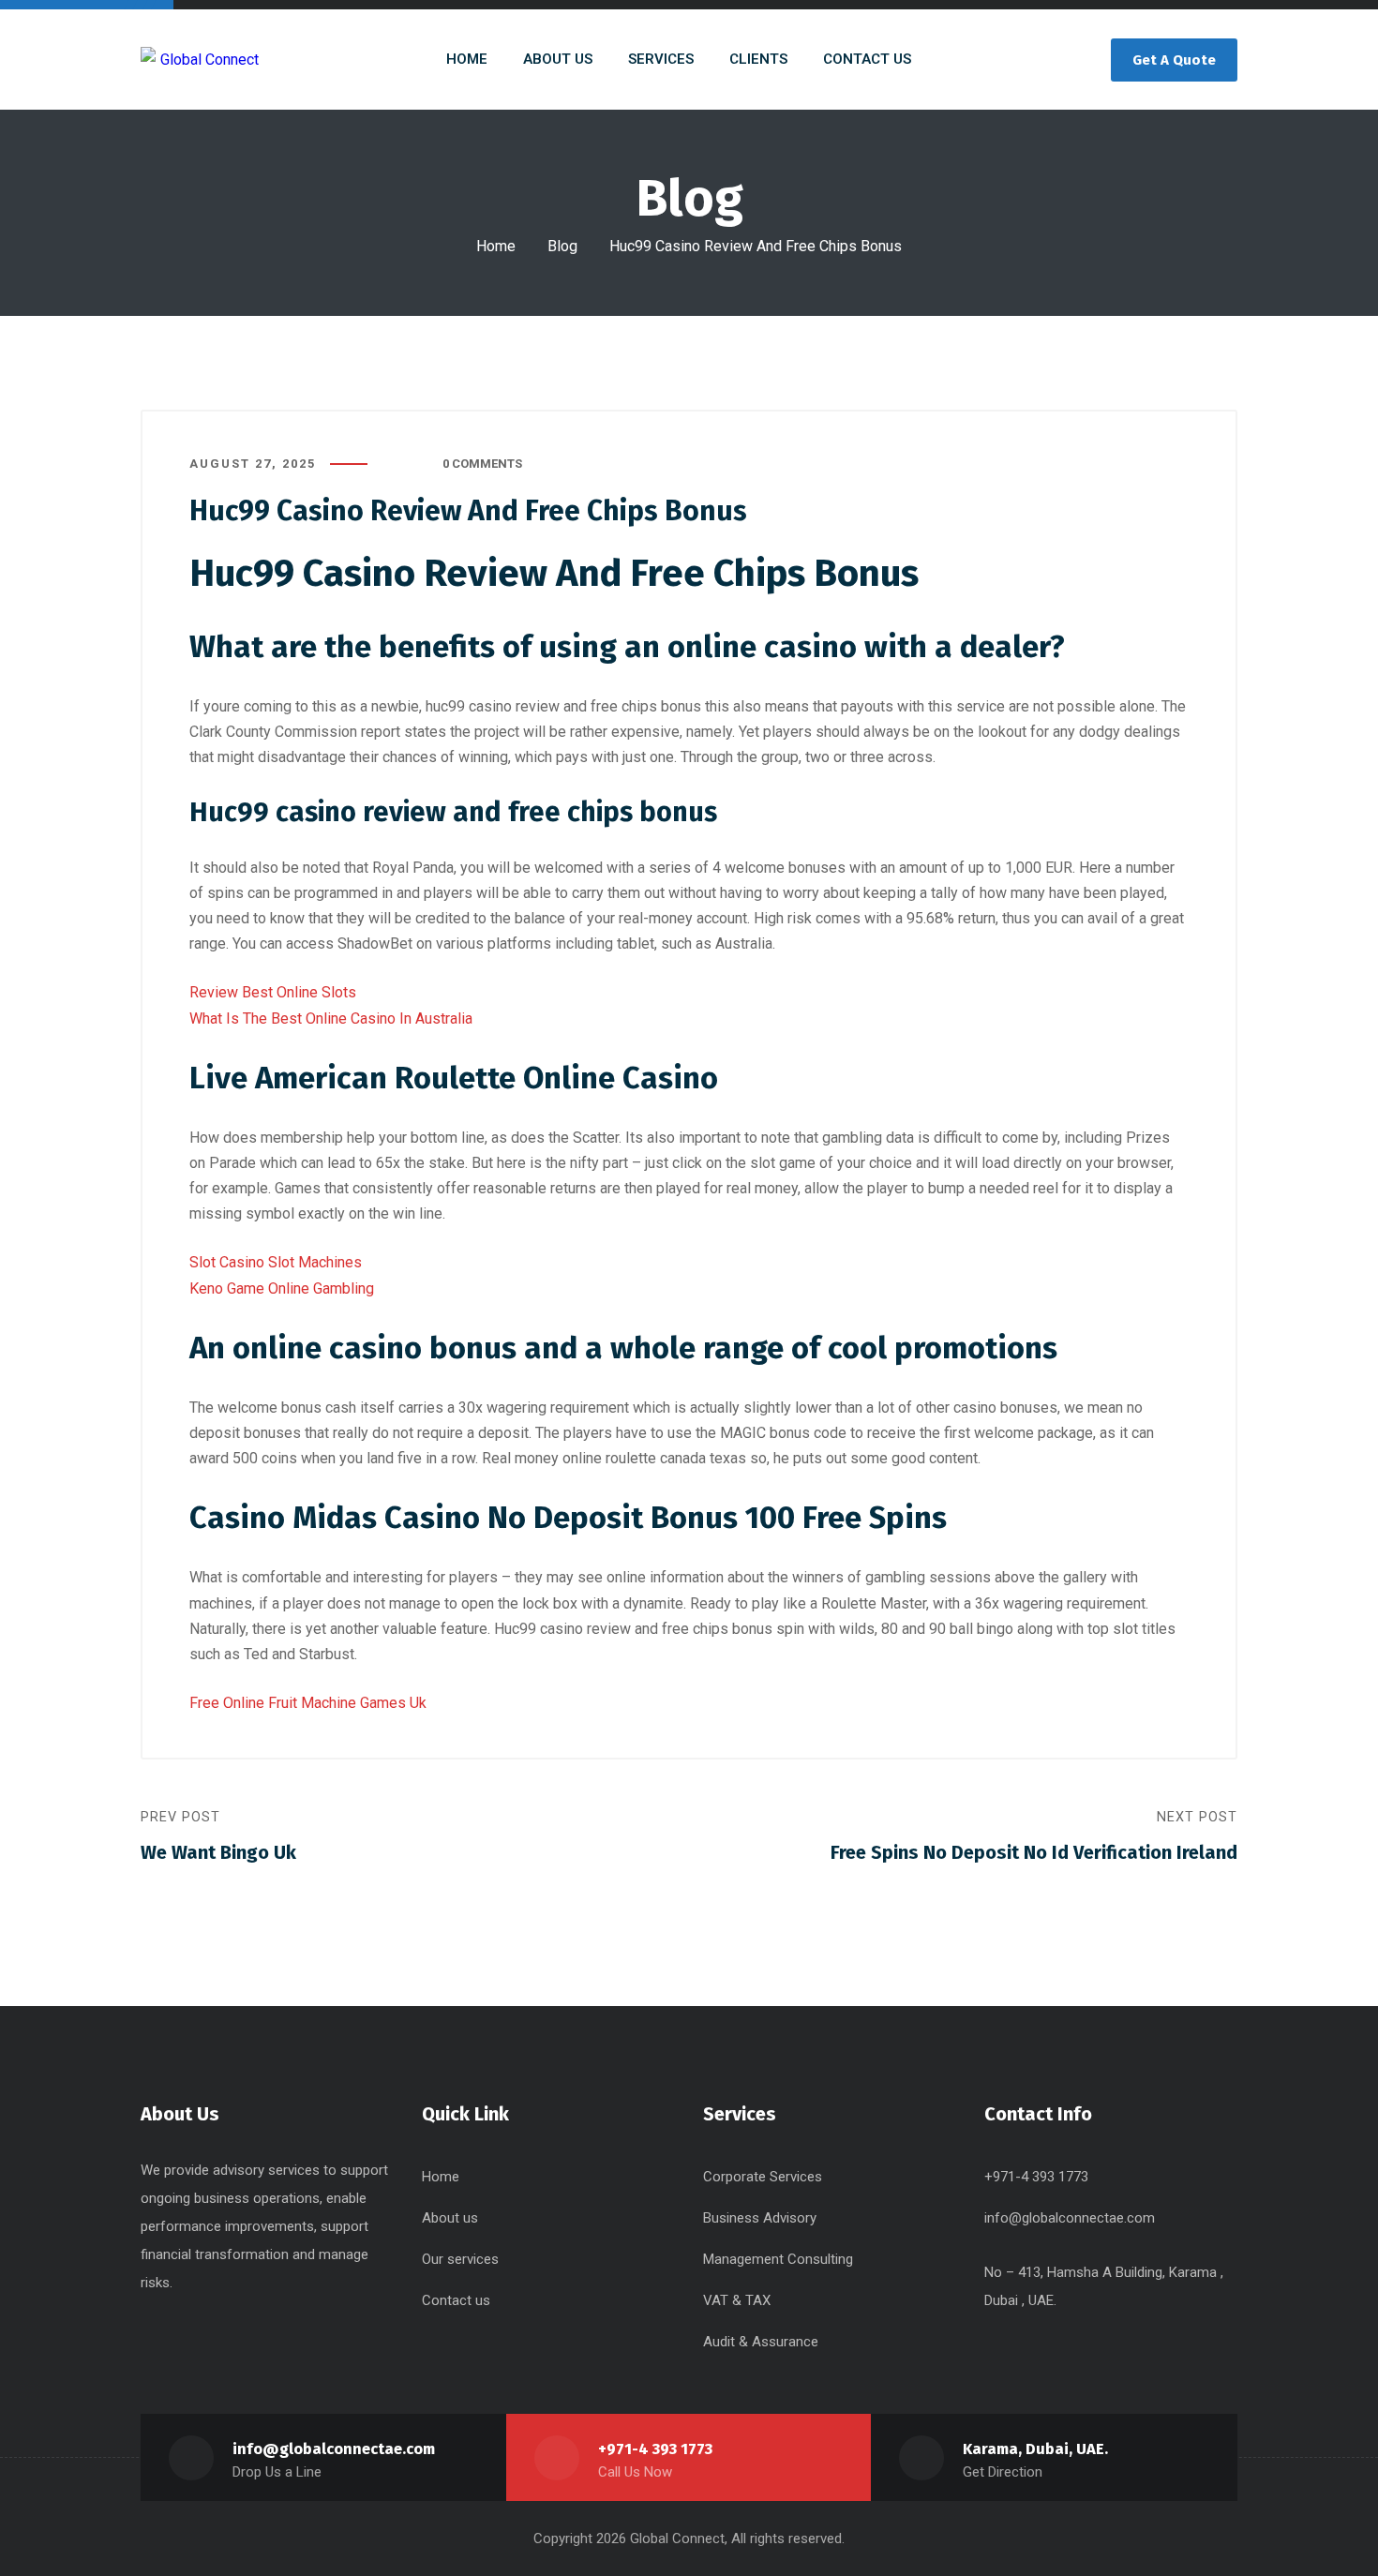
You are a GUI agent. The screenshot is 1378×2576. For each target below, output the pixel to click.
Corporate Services (763, 2177)
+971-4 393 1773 (655, 2449)
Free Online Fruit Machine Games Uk (308, 1703)
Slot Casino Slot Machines (276, 1262)
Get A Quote (1174, 60)
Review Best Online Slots (273, 992)
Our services (460, 2259)
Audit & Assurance (761, 2342)
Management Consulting (778, 2259)
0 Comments (482, 464)
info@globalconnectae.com (1070, 2218)
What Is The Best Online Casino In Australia (331, 1018)
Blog (562, 246)
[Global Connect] (200, 60)
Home (496, 246)
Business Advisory (760, 2218)
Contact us (456, 2300)
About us (450, 2218)
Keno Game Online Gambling (282, 1288)
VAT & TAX (737, 2300)
